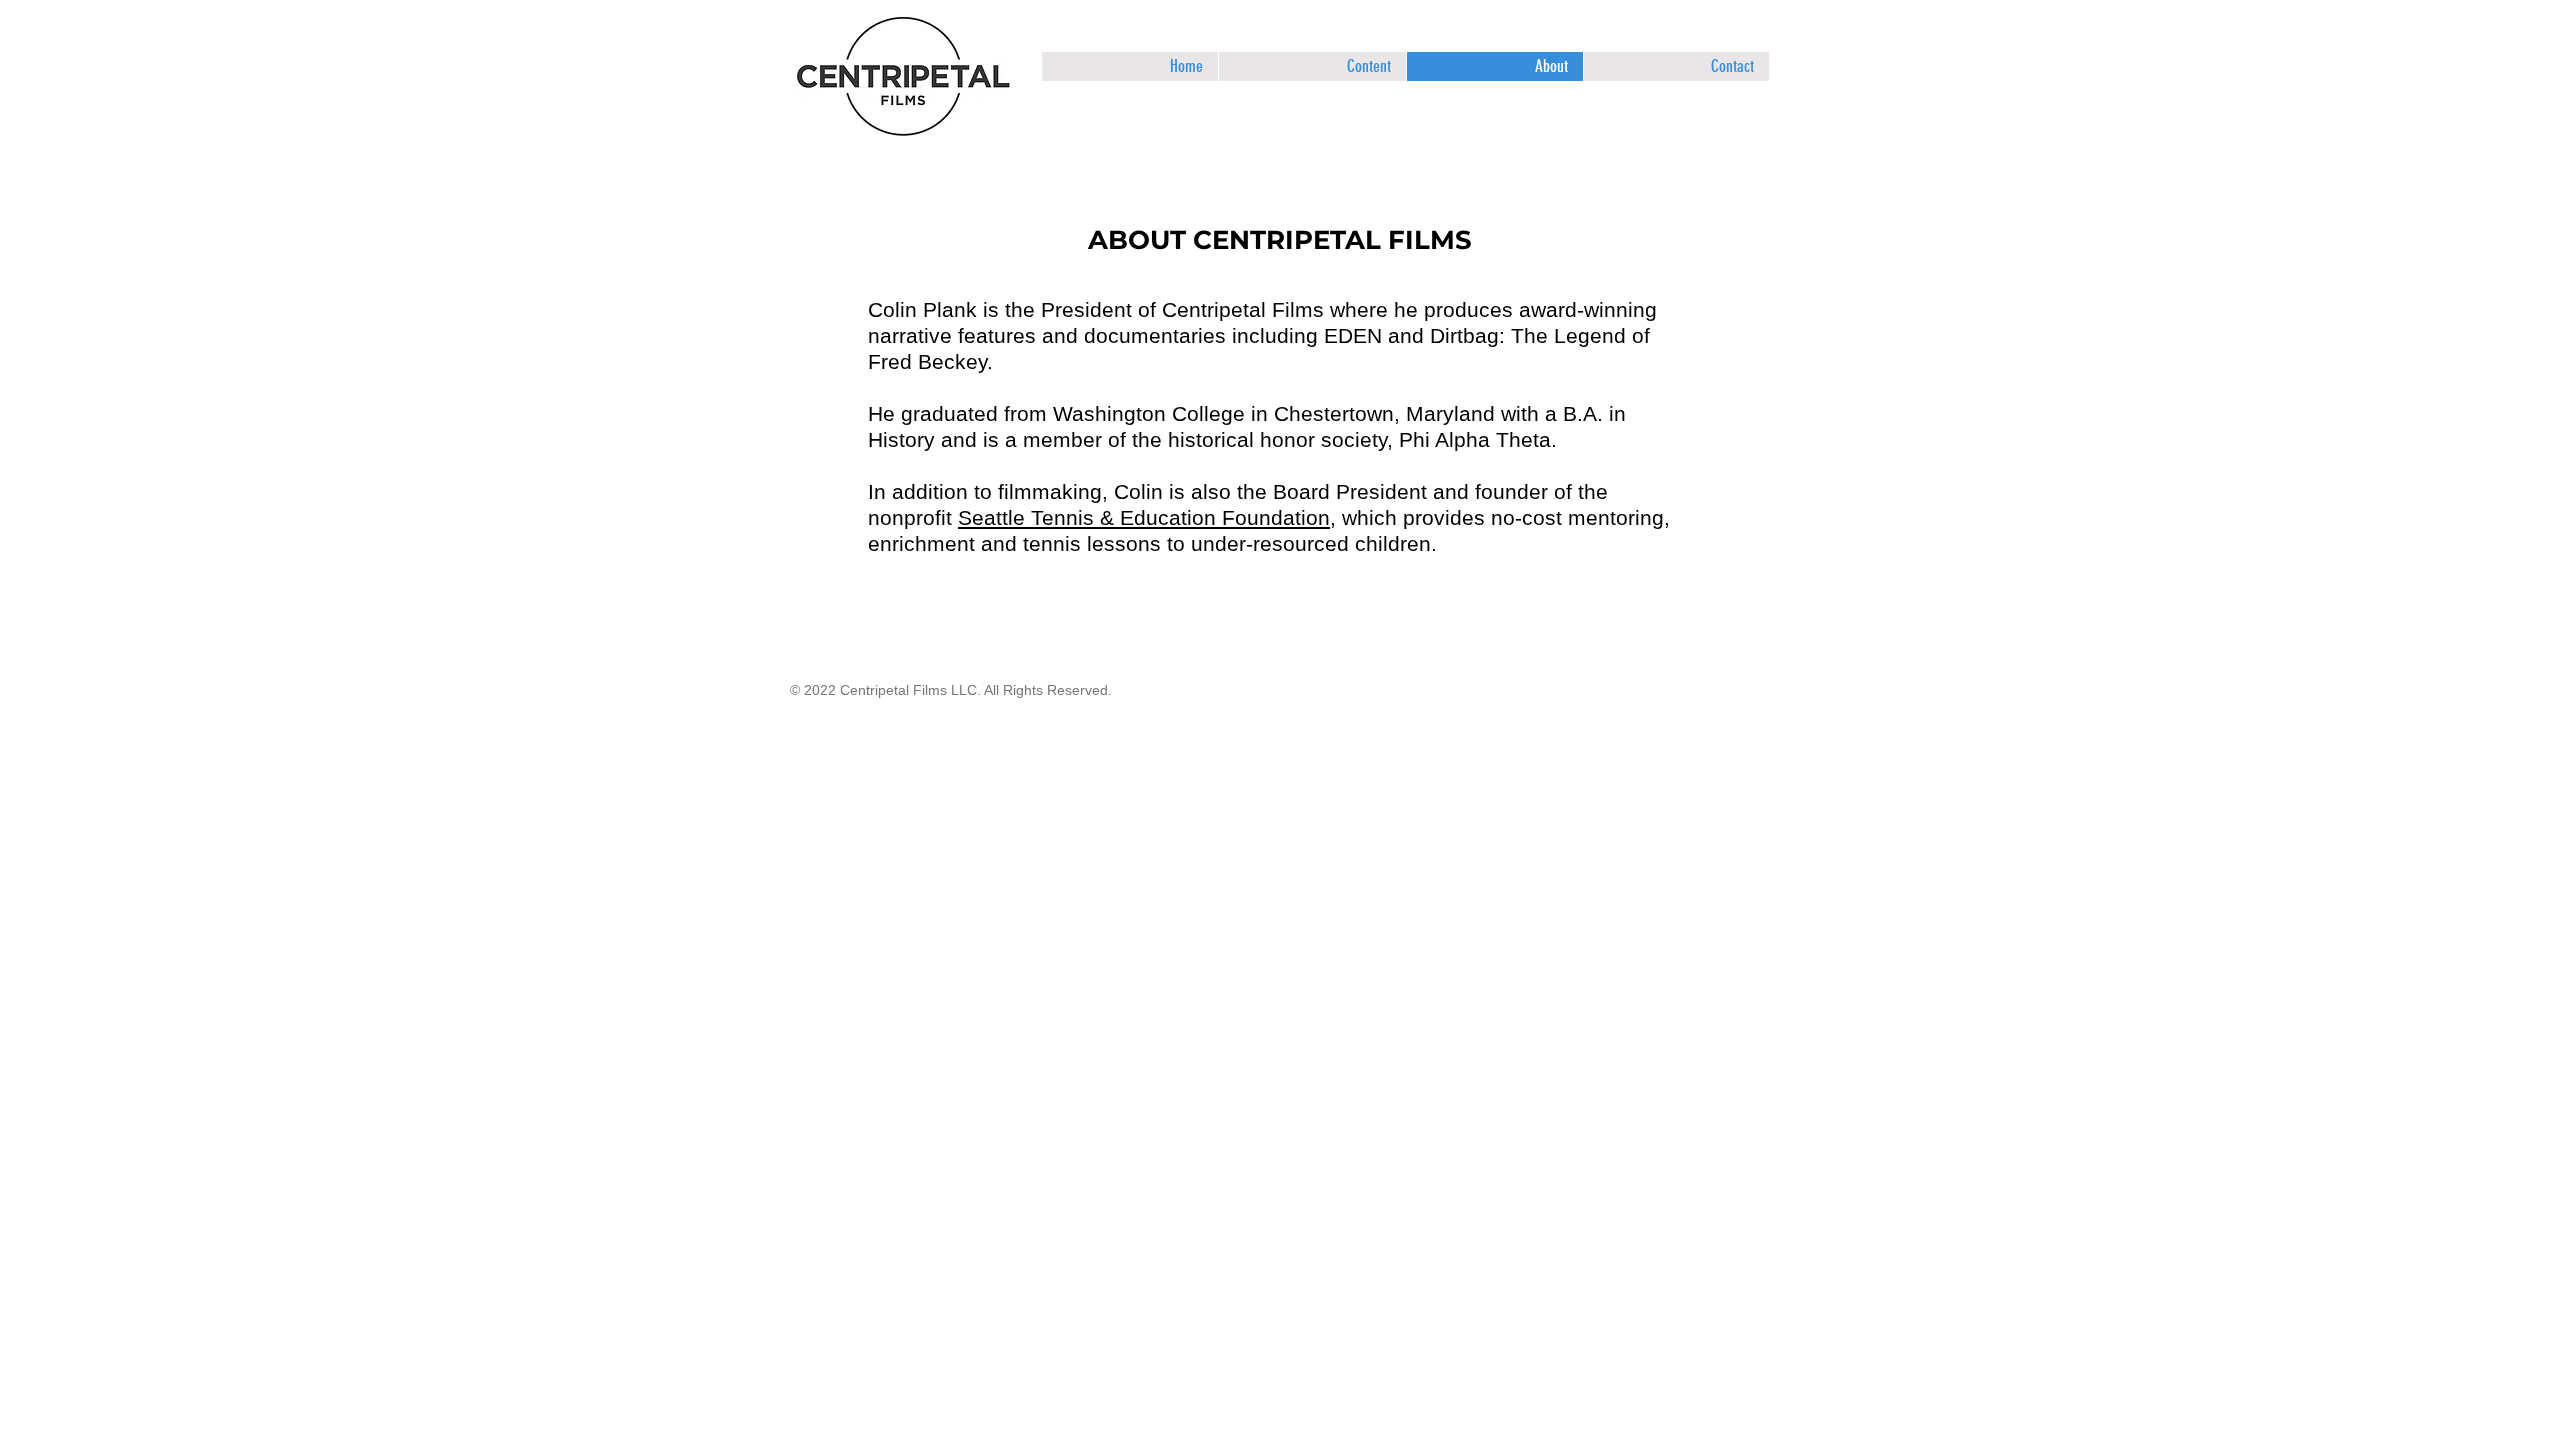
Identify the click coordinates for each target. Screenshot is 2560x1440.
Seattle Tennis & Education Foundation (1144, 517)
